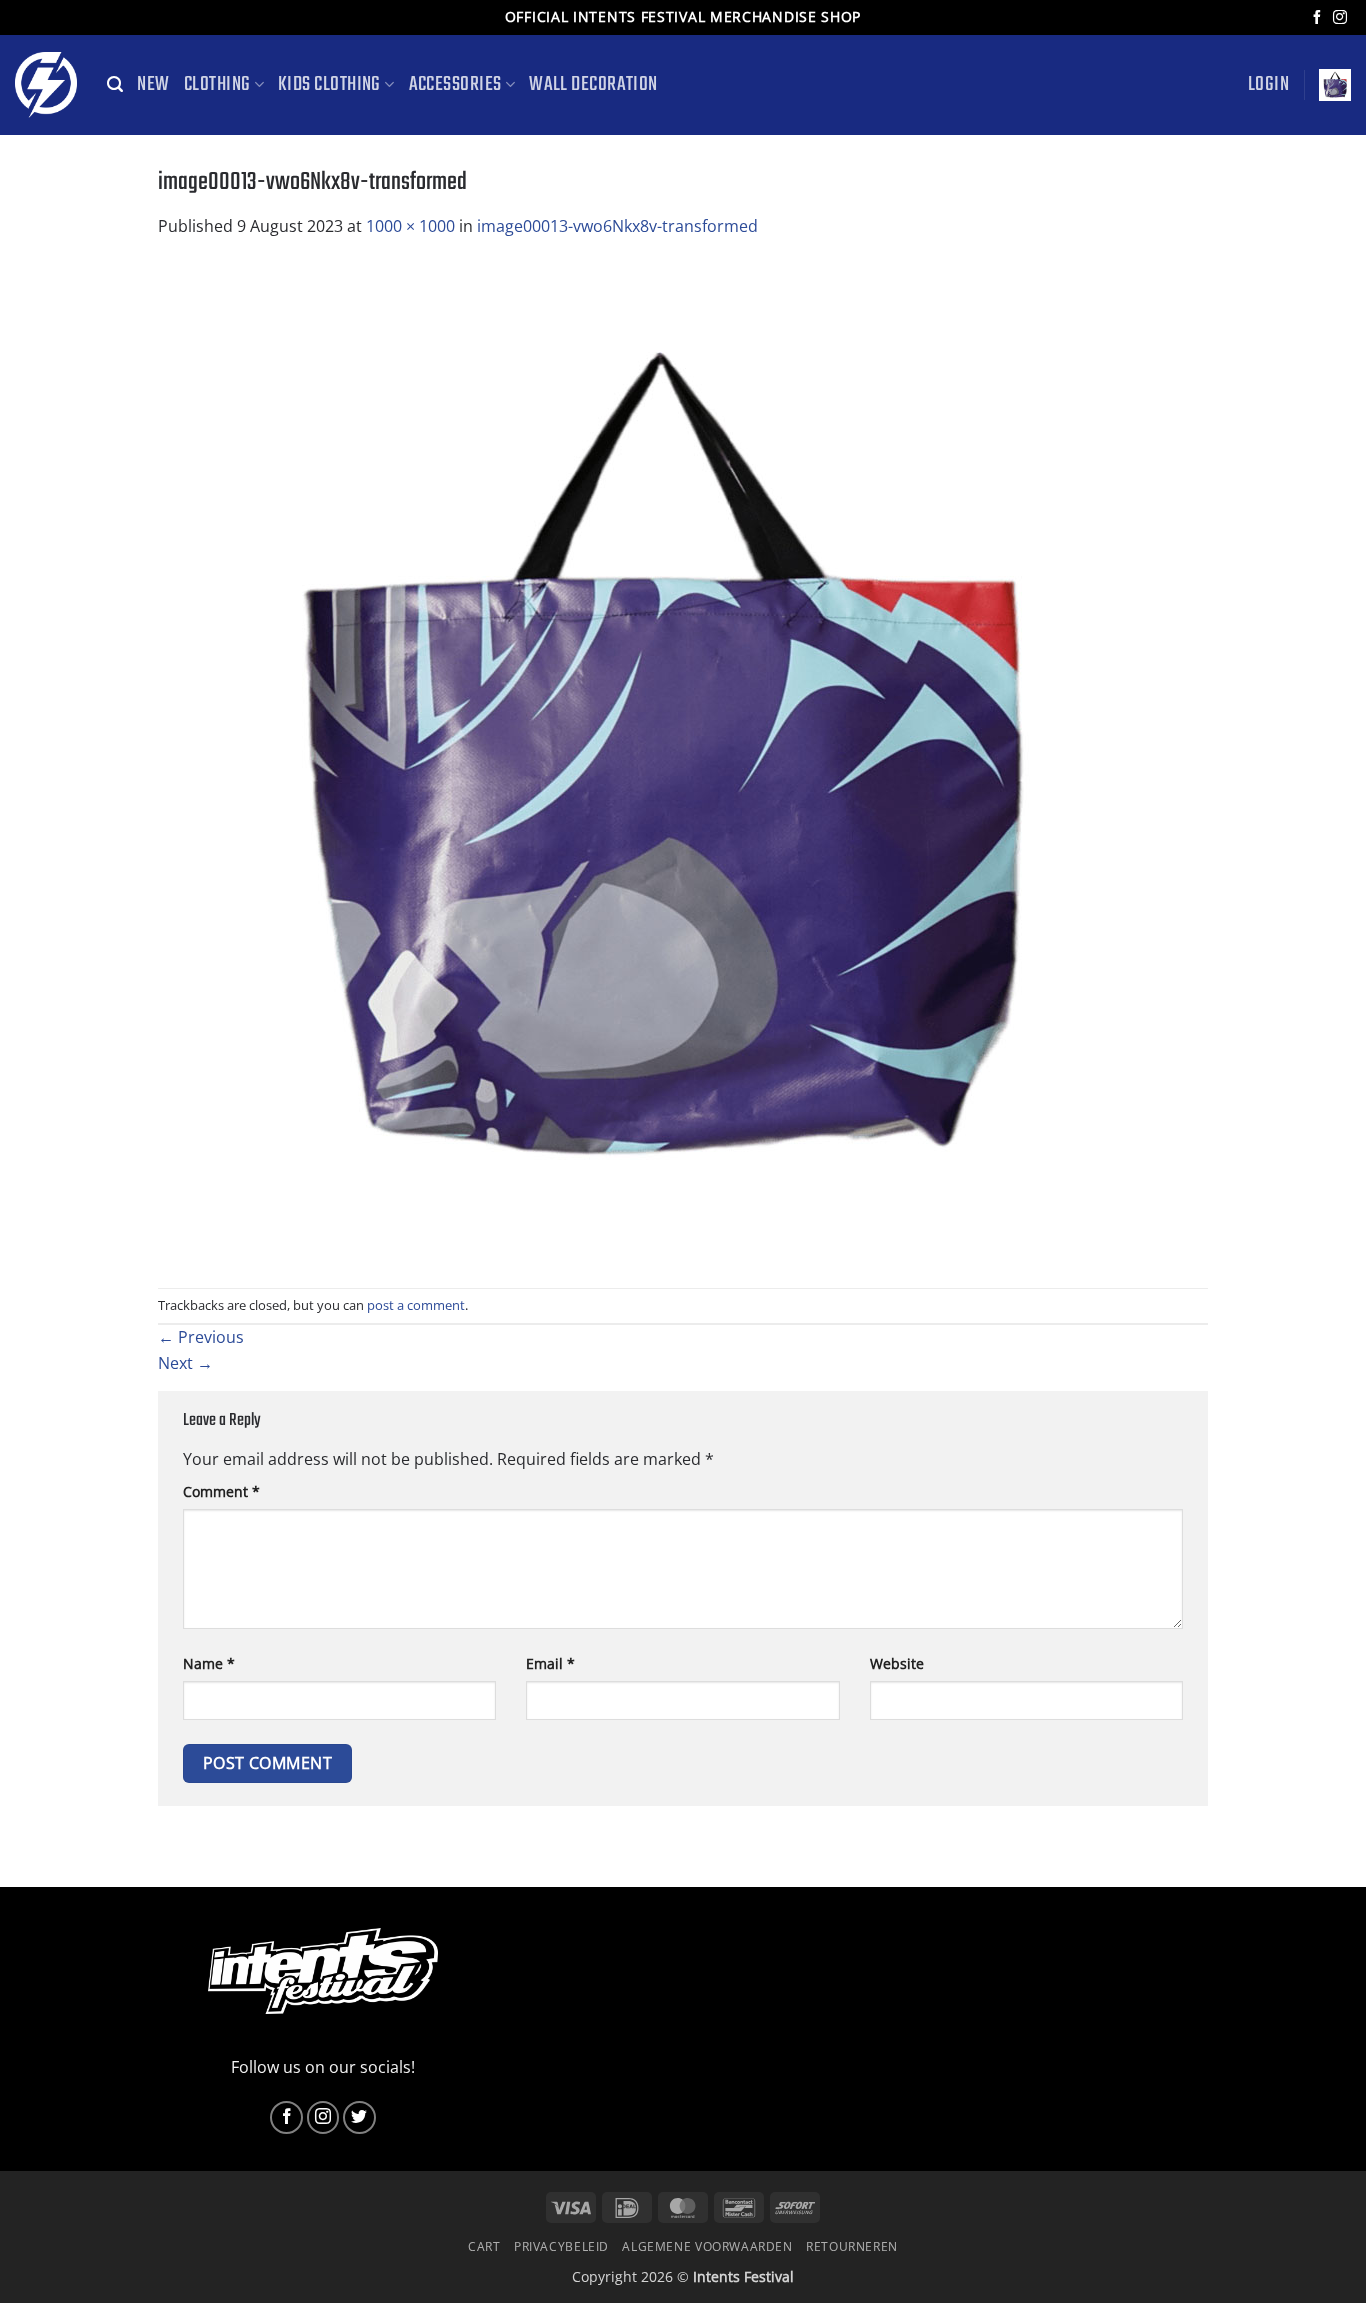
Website (897, 1663)
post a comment (416, 1305)
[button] (115, 84)
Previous (201, 1337)
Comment (221, 1491)
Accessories (455, 85)
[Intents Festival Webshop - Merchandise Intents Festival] (46, 85)
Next (185, 1363)
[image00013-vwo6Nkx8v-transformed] (658, 762)
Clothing (217, 85)
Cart (484, 2246)
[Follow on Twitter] (359, 2117)
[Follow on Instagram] (1340, 18)
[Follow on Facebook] (1317, 18)
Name (209, 1663)
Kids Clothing (329, 85)
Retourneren (852, 2246)
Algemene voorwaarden (707, 2246)
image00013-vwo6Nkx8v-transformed (617, 226)
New (153, 85)
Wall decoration (593, 85)
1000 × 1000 (410, 226)
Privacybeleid (561, 2246)
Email (550, 1663)
